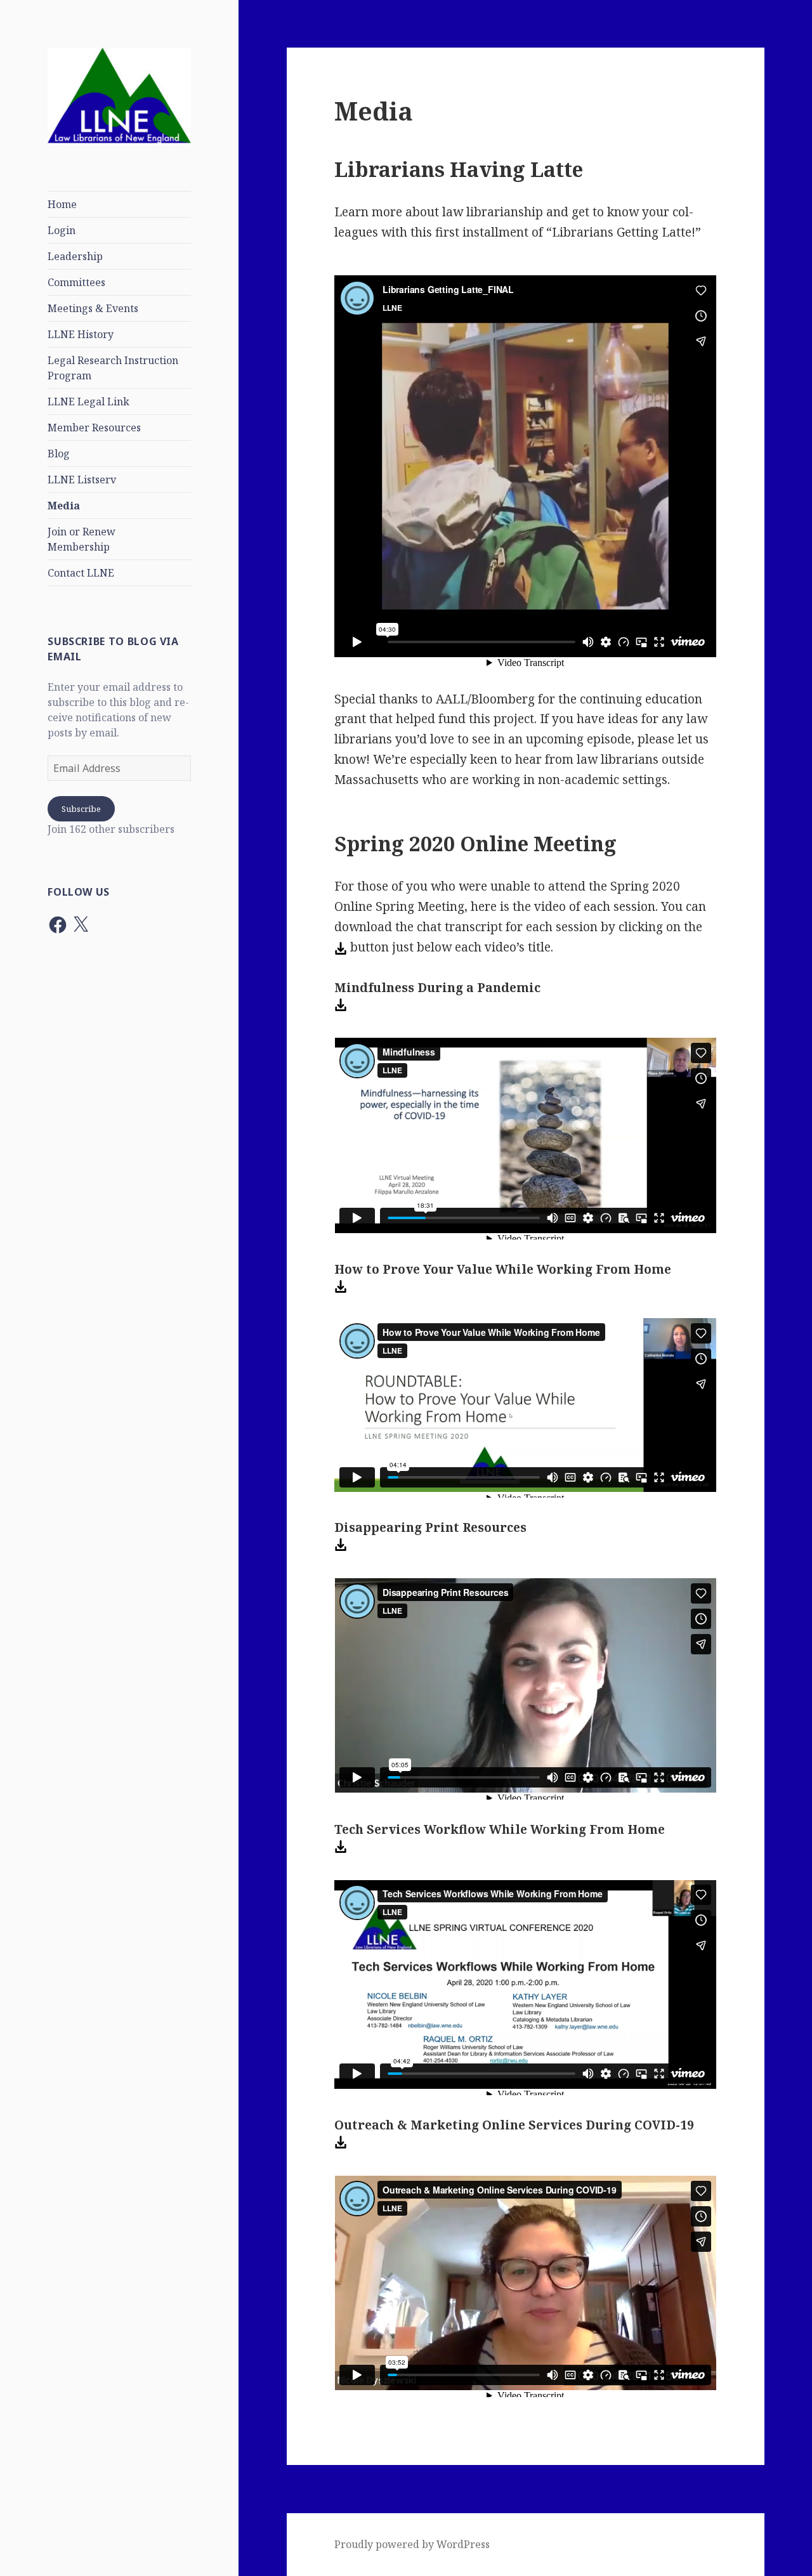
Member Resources (94, 428)
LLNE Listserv (82, 480)
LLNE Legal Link (88, 402)
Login (62, 230)
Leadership (75, 256)
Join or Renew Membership (82, 539)
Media (64, 506)
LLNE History (81, 334)
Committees (76, 282)
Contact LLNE (81, 573)
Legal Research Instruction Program (113, 368)
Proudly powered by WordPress (412, 2544)
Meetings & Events (93, 308)
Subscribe (81, 809)
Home (62, 204)
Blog (59, 454)
